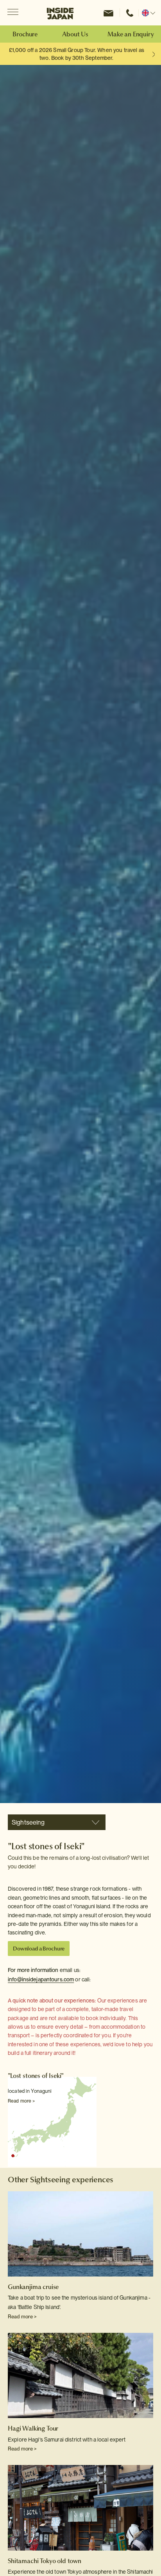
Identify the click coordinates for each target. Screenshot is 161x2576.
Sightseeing (28, 1822)
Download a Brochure (39, 1949)
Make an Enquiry (131, 34)
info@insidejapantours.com (41, 1979)
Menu (13, 13)
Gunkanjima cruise (33, 2287)
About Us (75, 34)
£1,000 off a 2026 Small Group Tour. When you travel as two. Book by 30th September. (77, 54)
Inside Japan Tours (60, 13)
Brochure (25, 34)
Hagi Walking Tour (33, 2428)
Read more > (21, 2101)
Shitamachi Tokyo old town (45, 2561)
